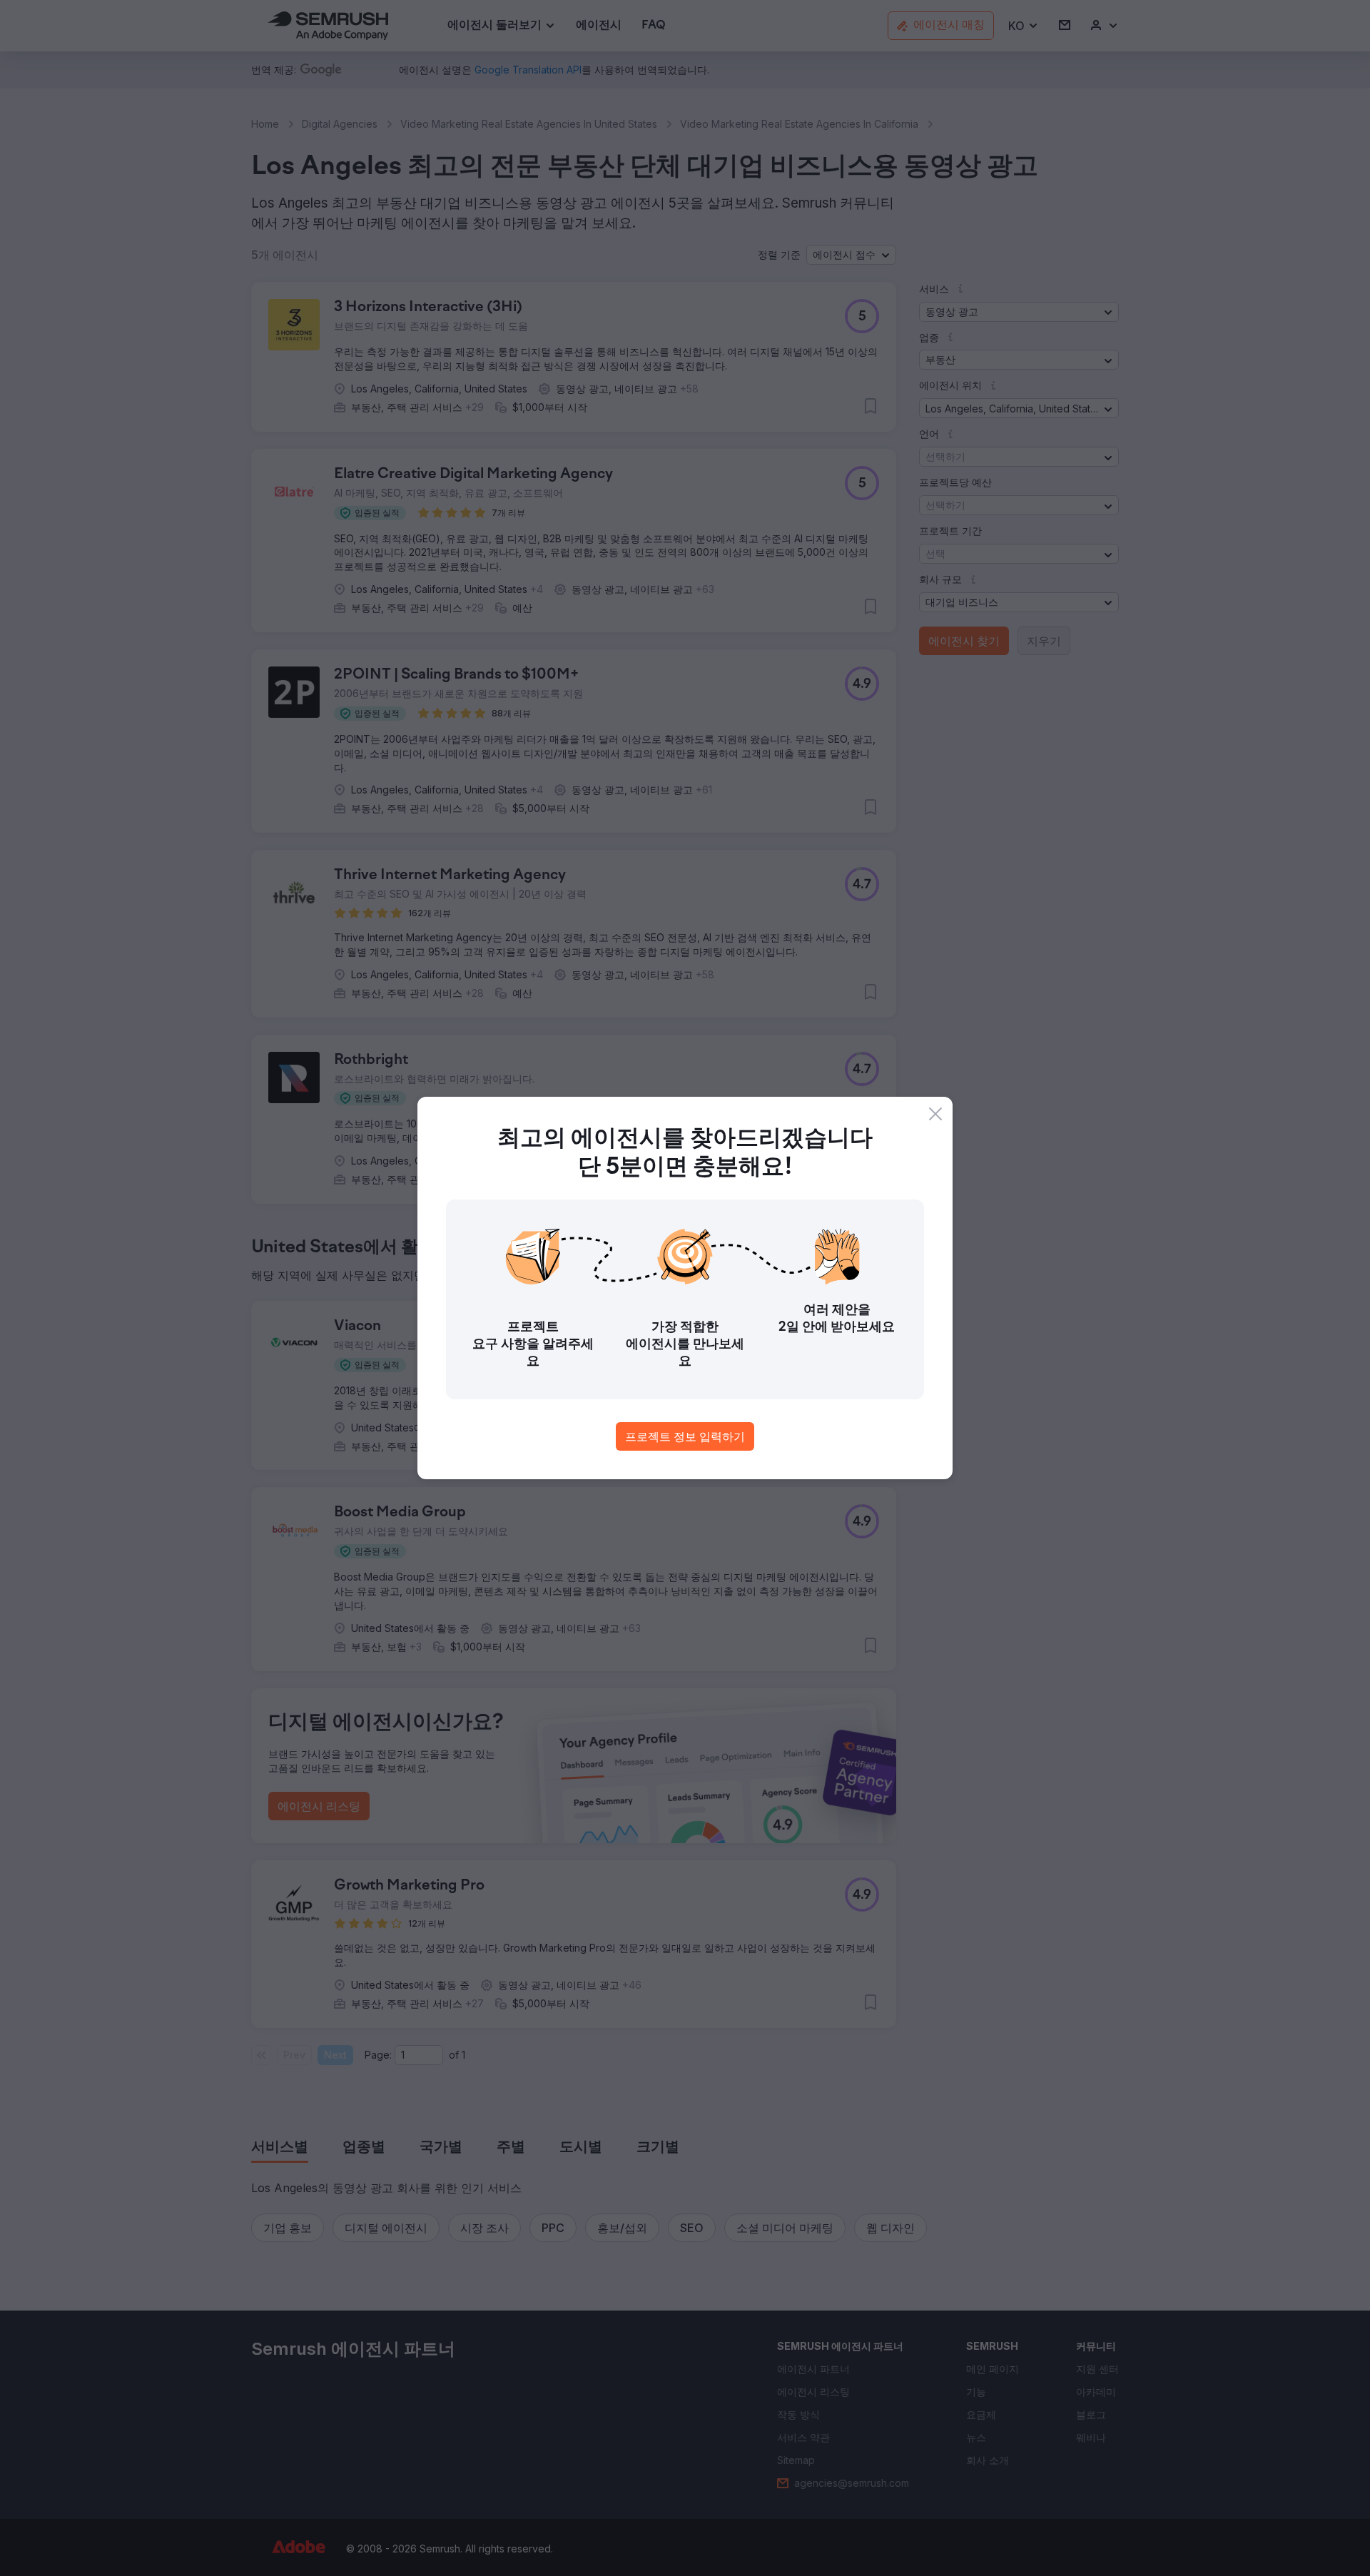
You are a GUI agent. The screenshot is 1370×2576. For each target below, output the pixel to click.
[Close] (935, 1114)
